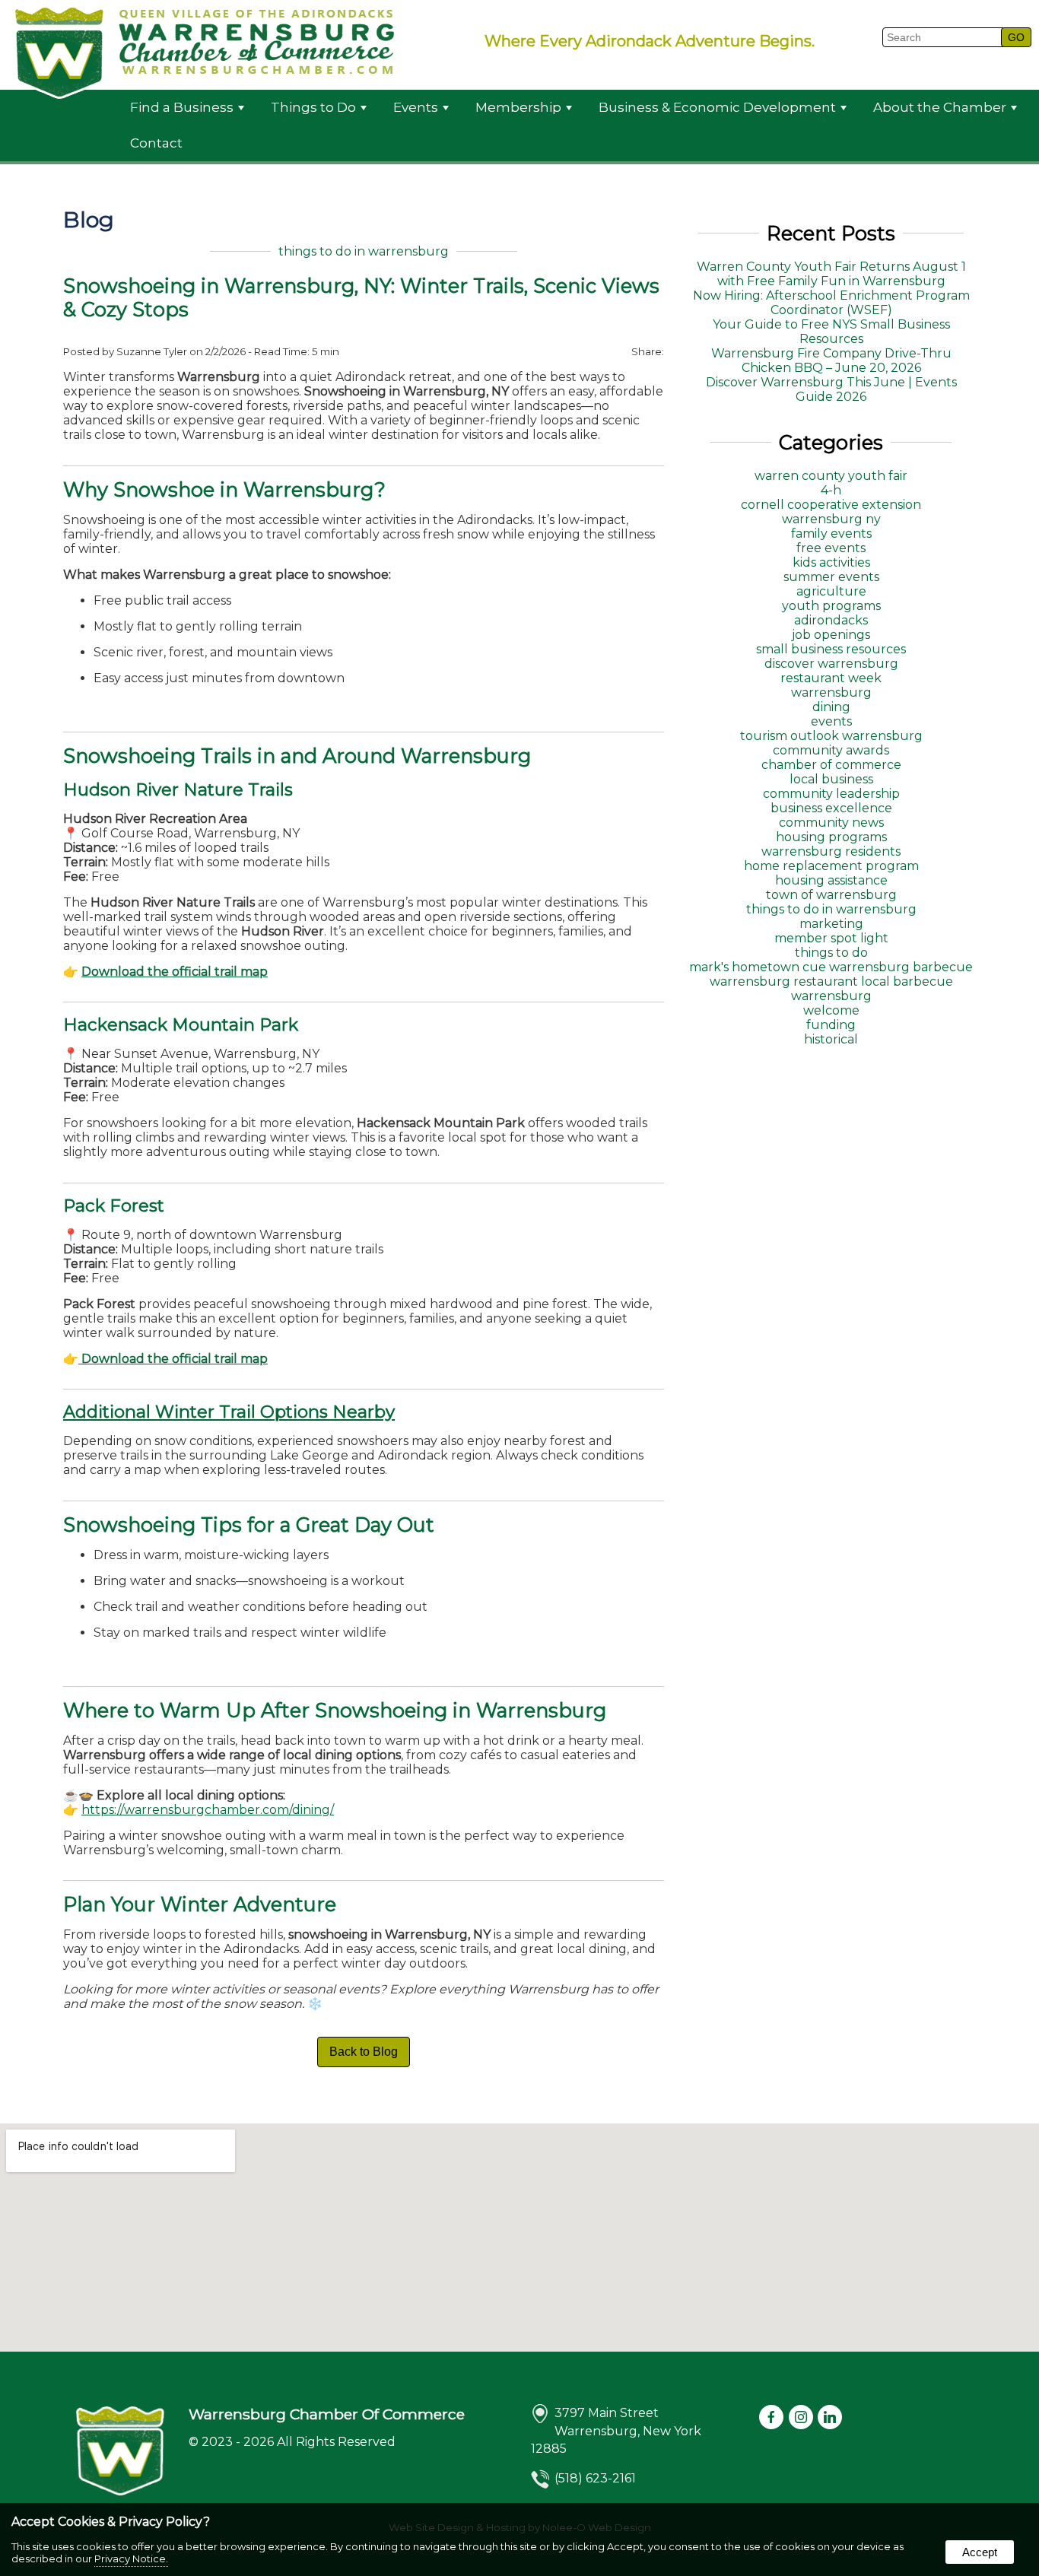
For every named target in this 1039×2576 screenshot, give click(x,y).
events (831, 721)
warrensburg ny (831, 519)
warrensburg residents (831, 851)
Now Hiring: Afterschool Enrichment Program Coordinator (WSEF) (831, 303)
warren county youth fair (831, 476)
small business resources (831, 649)
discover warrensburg (831, 664)
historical (831, 1039)
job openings (831, 635)
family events (831, 534)
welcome (831, 1010)
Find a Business (182, 107)
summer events (831, 577)
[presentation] (772, 2418)
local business (831, 779)
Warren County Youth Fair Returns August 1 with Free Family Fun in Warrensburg (831, 274)
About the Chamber (940, 107)
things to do (831, 953)
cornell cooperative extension (831, 505)
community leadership (831, 794)
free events (831, 548)
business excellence (831, 808)
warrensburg (831, 692)
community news (831, 823)
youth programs (831, 606)
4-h (831, 490)
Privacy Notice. (131, 2559)
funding (831, 1025)
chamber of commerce (831, 765)
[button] (1016, 37)
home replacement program (831, 866)
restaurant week (831, 678)
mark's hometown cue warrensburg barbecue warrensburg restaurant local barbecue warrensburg (831, 981)
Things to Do (313, 107)
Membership (518, 107)
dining (831, 707)
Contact (156, 143)
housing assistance (831, 880)
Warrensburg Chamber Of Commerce (327, 2414)
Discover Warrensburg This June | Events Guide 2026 (831, 389)
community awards (831, 750)
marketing (831, 924)
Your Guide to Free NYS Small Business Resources (831, 332)
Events (416, 107)
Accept (980, 2552)
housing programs (831, 837)
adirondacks (831, 620)
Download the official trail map (175, 972)
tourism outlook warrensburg (831, 736)
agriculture (831, 591)
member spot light (831, 938)
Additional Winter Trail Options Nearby (229, 1412)
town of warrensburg (831, 895)
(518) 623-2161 (595, 2478)
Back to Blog (364, 2052)
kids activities (831, 562)
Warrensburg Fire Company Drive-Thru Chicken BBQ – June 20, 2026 (831, 361)
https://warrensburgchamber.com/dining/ (208, 1810)
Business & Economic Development (717, 107)
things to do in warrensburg (364, 251)
